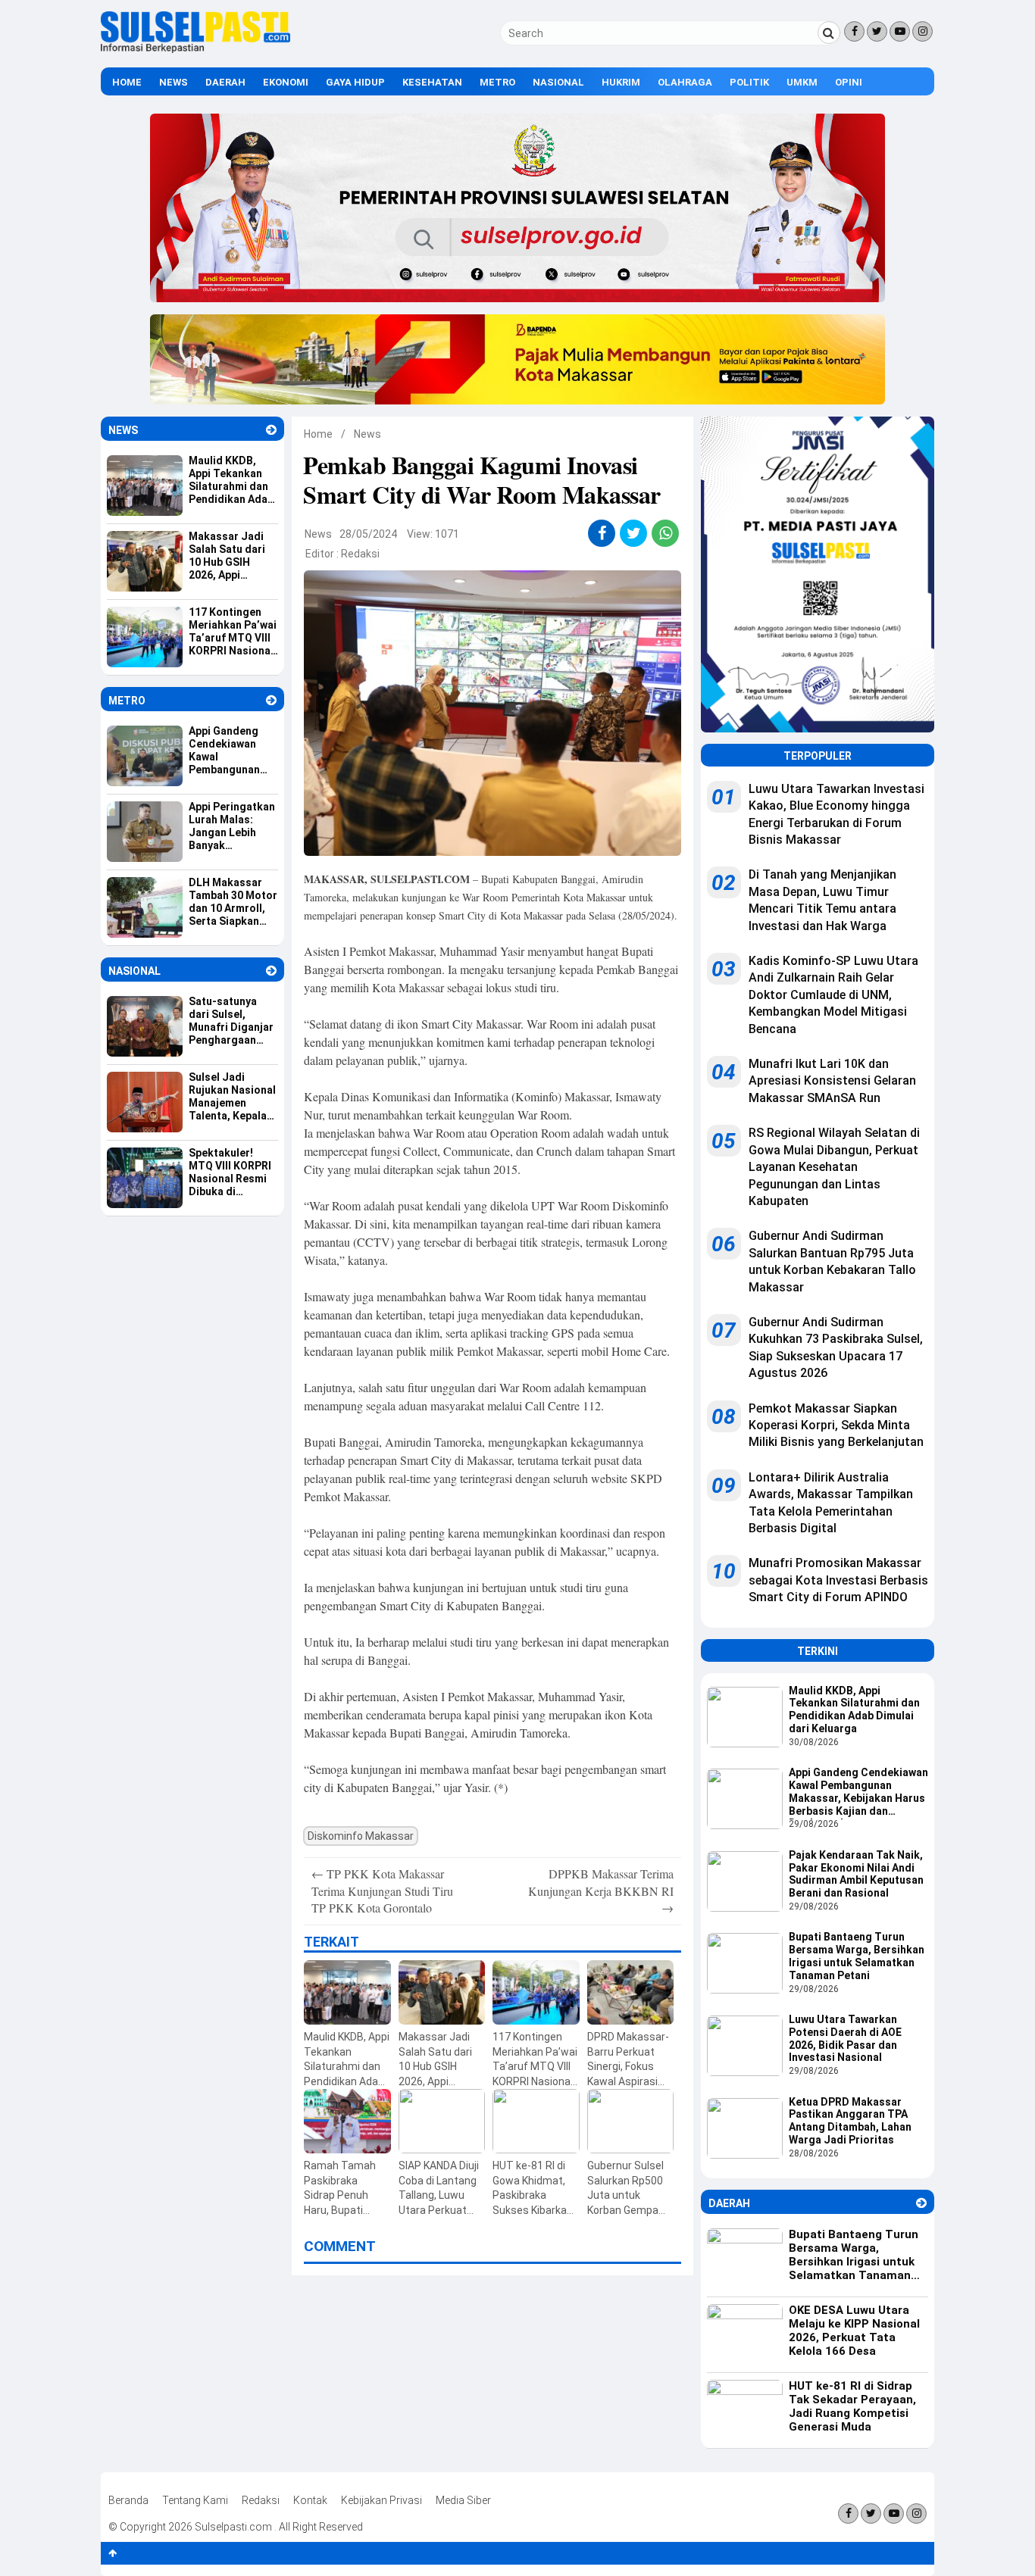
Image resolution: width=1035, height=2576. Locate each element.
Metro (497, 82)
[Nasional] (271, 971)
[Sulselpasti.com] (195, 49)
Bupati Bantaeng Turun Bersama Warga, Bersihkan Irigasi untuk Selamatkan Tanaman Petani (857, 1956)
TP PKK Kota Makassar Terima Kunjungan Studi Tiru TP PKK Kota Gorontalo (382, 1891)
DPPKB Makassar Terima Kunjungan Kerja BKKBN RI (601, 1891)
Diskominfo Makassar (361, 1836)
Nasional (558, 82)
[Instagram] (922, 31)
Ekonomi (286, 82)
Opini (849, 82)
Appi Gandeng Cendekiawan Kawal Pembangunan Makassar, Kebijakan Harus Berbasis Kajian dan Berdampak (858, 1793)
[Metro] (271, 700)
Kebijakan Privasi (381, 2500)
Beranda (128, 2500)
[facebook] (602, 533)
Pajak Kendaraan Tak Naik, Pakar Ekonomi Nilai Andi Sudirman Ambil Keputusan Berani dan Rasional (856, 1874)
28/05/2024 (368, 534)
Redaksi (360, 554)
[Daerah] (921, 2203)
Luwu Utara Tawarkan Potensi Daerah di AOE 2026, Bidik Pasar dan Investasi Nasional (845, 2038)
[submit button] (829, 33)
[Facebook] (854, 31)
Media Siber (463, 2500)
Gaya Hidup (355, 82)
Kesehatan (432, 82)
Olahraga (685, 82)
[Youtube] (900, 31)
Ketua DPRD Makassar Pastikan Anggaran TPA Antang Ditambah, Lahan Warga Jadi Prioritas (850, 2121)
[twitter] (634, 533)
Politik (749, 82)
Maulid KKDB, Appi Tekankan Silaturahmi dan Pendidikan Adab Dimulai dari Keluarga (854, 1710)
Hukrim (621, 82)
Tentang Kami (195, 2500)
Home (127, 82)
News (174, 82)
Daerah (225, 82)
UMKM (802, 82)
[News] (271, 430)
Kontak (310, 2500)
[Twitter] (877, 31)
